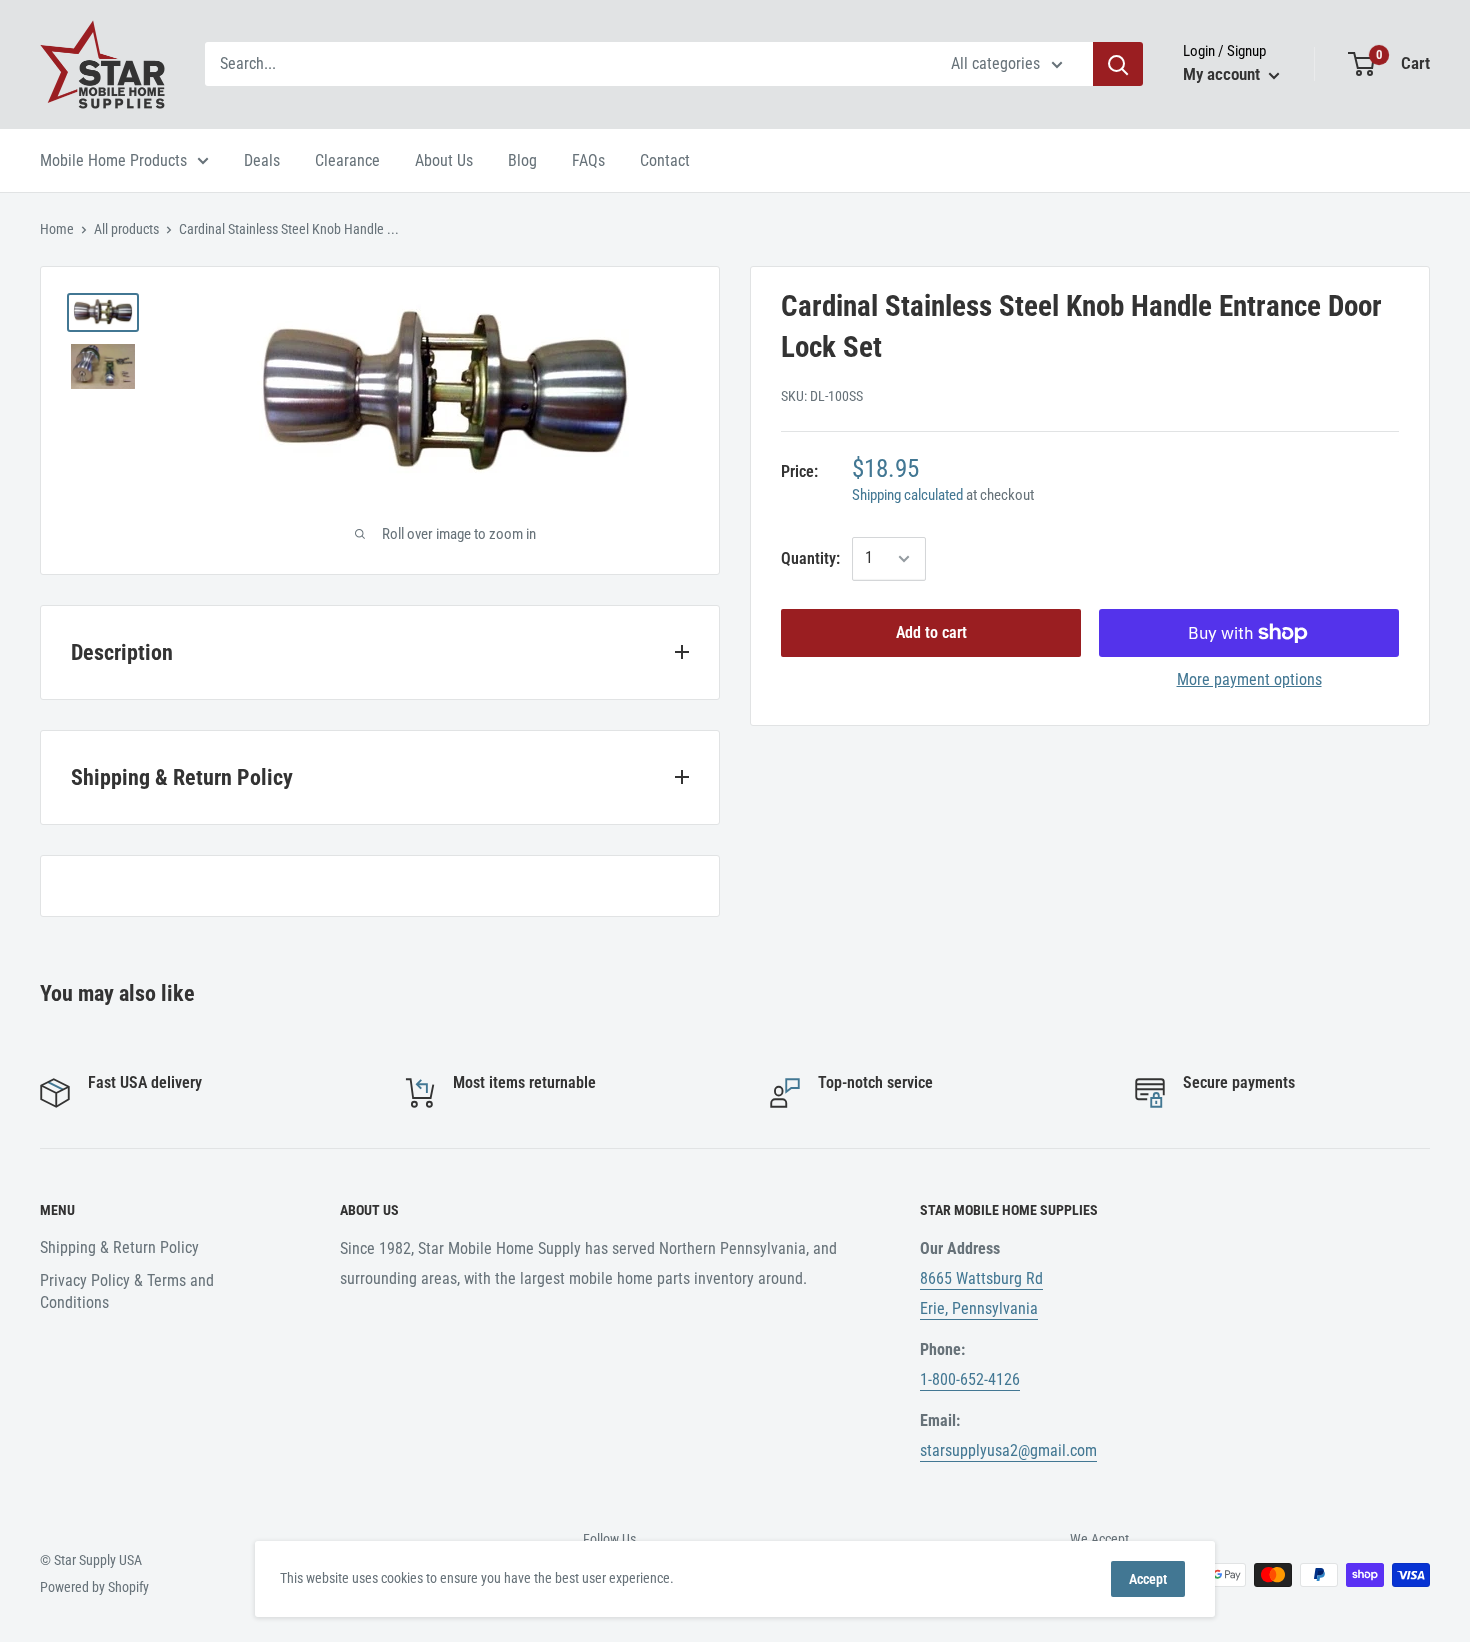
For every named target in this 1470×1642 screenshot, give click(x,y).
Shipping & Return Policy (119, 1247)
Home (57, 229)
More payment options (1249, 679)
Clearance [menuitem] (347, 160)
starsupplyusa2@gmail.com (1008, 1450)
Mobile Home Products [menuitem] (113, 160)
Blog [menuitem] (522, 160)
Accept (1148, 1579)
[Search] (1118, 64)
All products (126, 229)
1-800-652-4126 (970, 1379)
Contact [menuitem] (665, 160)
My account (1223, 74)
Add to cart (931, 632)
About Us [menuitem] (444, 160)
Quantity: (810, 558)
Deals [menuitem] (262, 160)
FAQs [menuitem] (588, 160)
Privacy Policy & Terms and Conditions (127, 1291)
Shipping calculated (907, 495)
